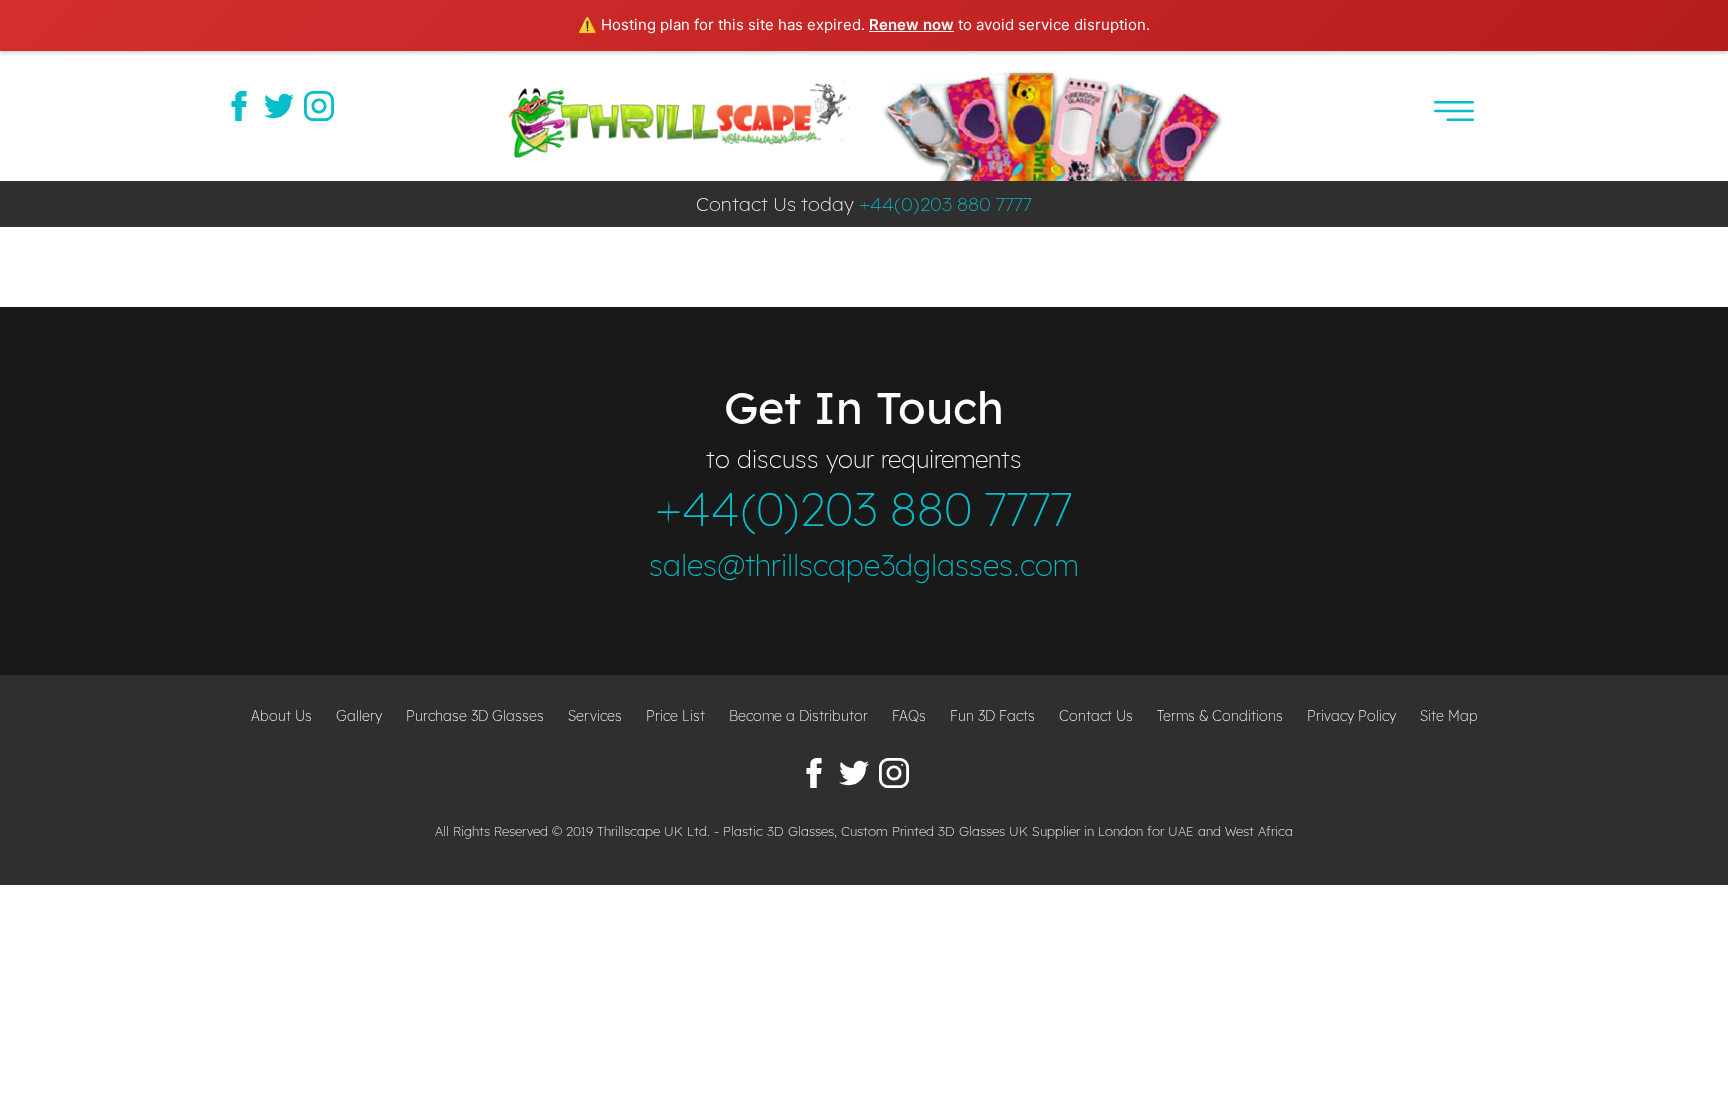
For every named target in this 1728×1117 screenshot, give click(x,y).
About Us (281, 716)
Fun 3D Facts (992, 716)
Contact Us (1096, 716)
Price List (675, 716)
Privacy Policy (1351, 716)
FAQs (909, 716)
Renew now (911, 24)
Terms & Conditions (1220, 716)
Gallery (359, 716)
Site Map (1449, 716)
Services (595, 716)
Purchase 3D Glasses (475, 716)
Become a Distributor (798, 716)
